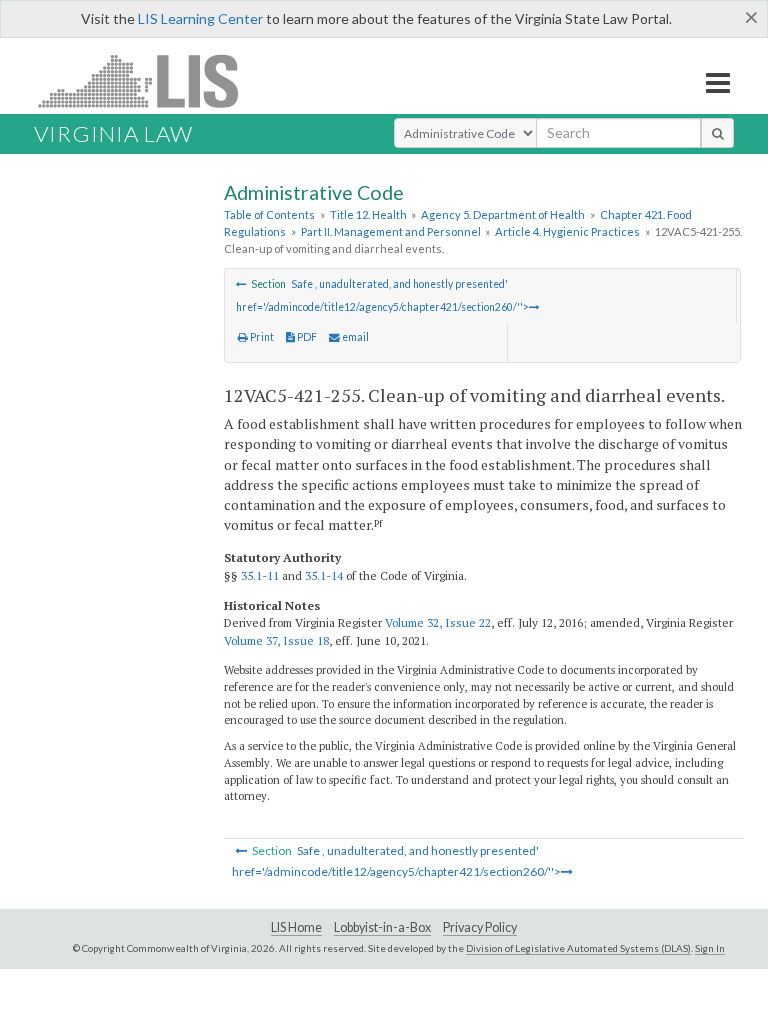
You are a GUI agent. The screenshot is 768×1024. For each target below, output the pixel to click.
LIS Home (296, 927)
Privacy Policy (480, 927)
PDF (306, 337)
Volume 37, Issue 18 (276, 640)
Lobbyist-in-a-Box (382, 927)
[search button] (717, 133)
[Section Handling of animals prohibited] (241, 284)
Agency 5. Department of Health (503, 214)
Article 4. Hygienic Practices (567, 231)
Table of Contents (269, 214)
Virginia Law (113, 133)
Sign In (710, 948)
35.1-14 (324, 575)
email (354, 337)
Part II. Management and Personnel (391, 231)
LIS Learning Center (200, 18)
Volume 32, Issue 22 (438, 622)
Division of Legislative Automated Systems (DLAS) (578, 948)
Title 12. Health (368, 214)
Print (261, 337)
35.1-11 (260, 575)
